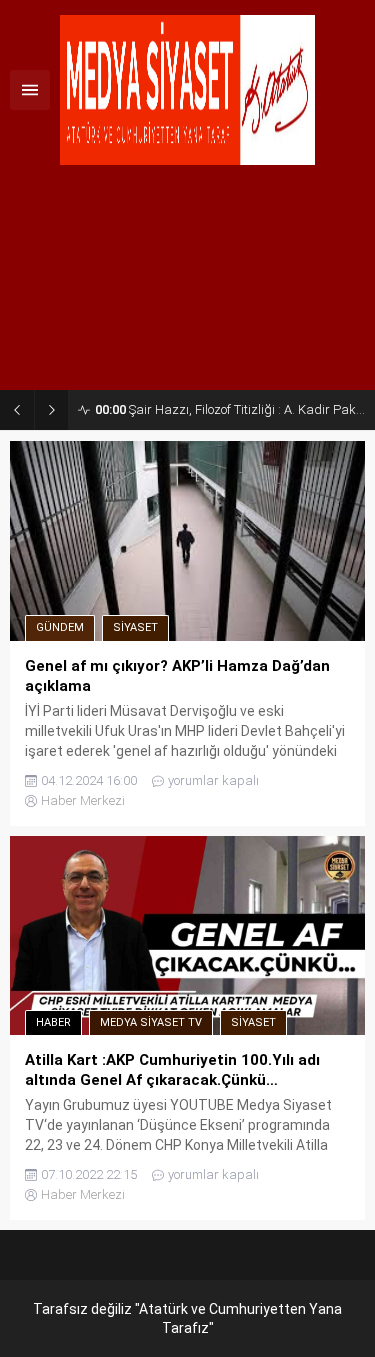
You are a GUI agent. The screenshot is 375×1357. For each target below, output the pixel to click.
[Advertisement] (187, 285)
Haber (53, 1022)
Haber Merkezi (83, 800)
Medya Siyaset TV (151, 1022)
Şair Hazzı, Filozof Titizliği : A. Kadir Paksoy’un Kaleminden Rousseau (230, 409)
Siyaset (135, 627)
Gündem (60, 627)
